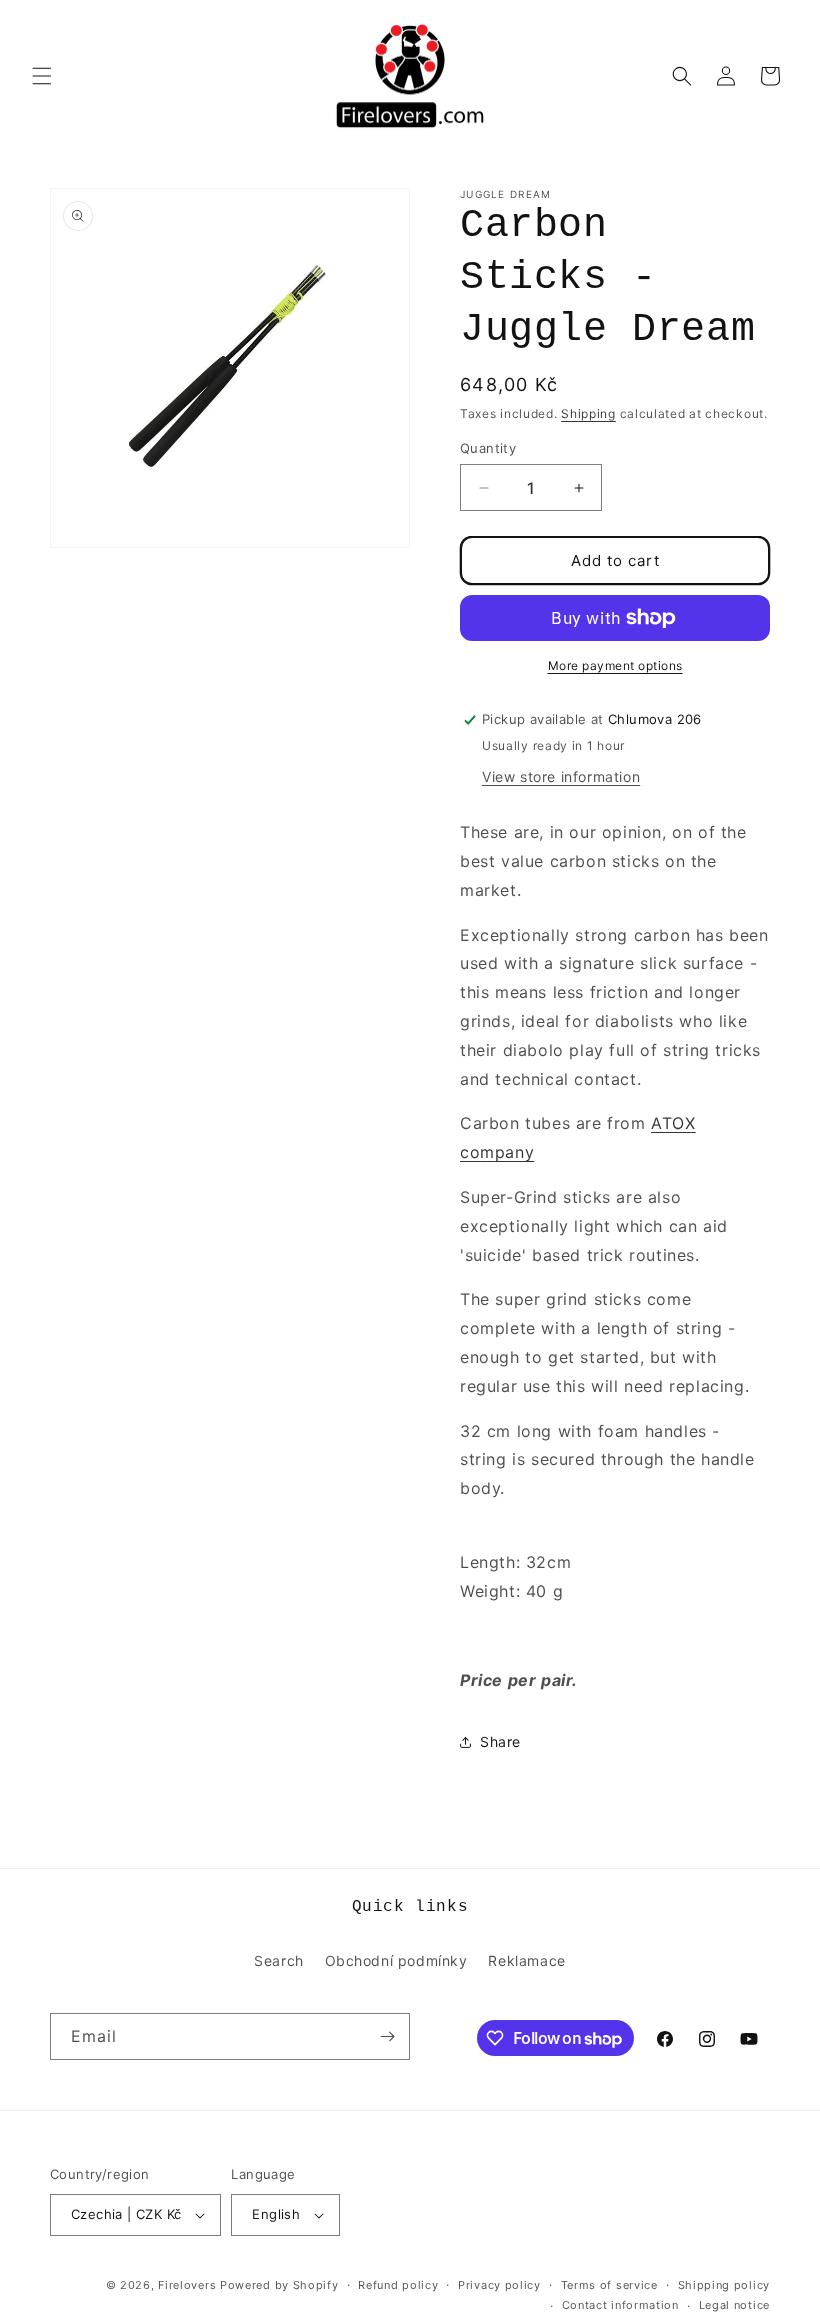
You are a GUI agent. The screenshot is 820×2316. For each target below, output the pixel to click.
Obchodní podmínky (396, 1960)
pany (514, 1152)
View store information (561, 776)
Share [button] (500, 1741)
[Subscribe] (387, 2036)
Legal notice (734, 2305)
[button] (42, 76)
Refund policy (398, 2285)
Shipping (588, 413)
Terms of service (609, 2285)
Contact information (620, 2305)
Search (279, 1960)
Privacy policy (499, 2285)
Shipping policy (724, 2285)
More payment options (615, 665)
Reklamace (526, 1960)
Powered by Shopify (279, 2285)
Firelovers (187, 2285)
